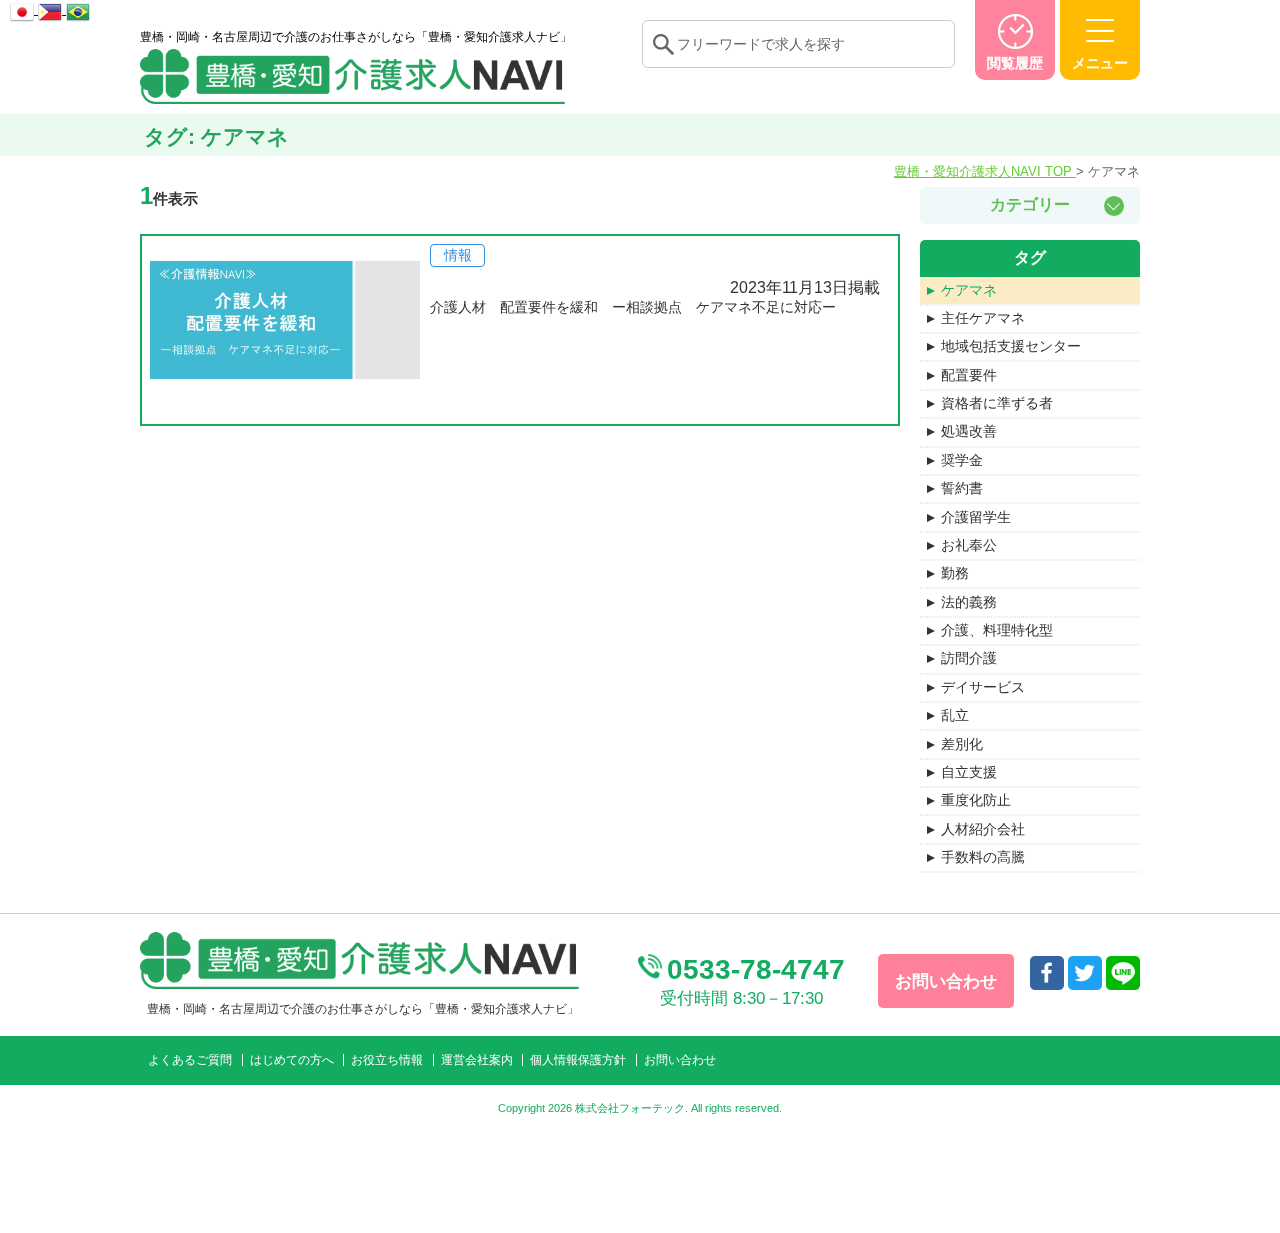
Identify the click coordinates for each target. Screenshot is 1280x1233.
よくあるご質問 (190, 1060)
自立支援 (969, 772)
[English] (52, 8)
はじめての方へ (292, 1060)
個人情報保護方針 (578, 1060)
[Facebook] (1047, 973)
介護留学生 (976, 517)
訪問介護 (969, 658)
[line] (1123, 973)
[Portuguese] (78, 8)
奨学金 (962, 460)
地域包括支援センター (1011, 346)
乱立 (955, 715)
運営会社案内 (477, 1060)
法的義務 (969, 602)
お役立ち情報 (387, 1060)
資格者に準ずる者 (997, 403)
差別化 (962, 744)
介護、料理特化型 (997, 630)
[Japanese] (24, 8)
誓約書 (962, 488)
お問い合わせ (680, 1060)
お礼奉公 (969, 545)
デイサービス (983, 687)
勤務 (955, 573)
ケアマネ (969, 290)
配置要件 (969, 375)
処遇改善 (969, 431)
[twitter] (1085, 973)
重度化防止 (976, 800)
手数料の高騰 (983, 857)
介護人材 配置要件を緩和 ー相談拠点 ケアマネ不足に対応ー (633, 307)
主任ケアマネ (983, 318)
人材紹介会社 (983, 829)
